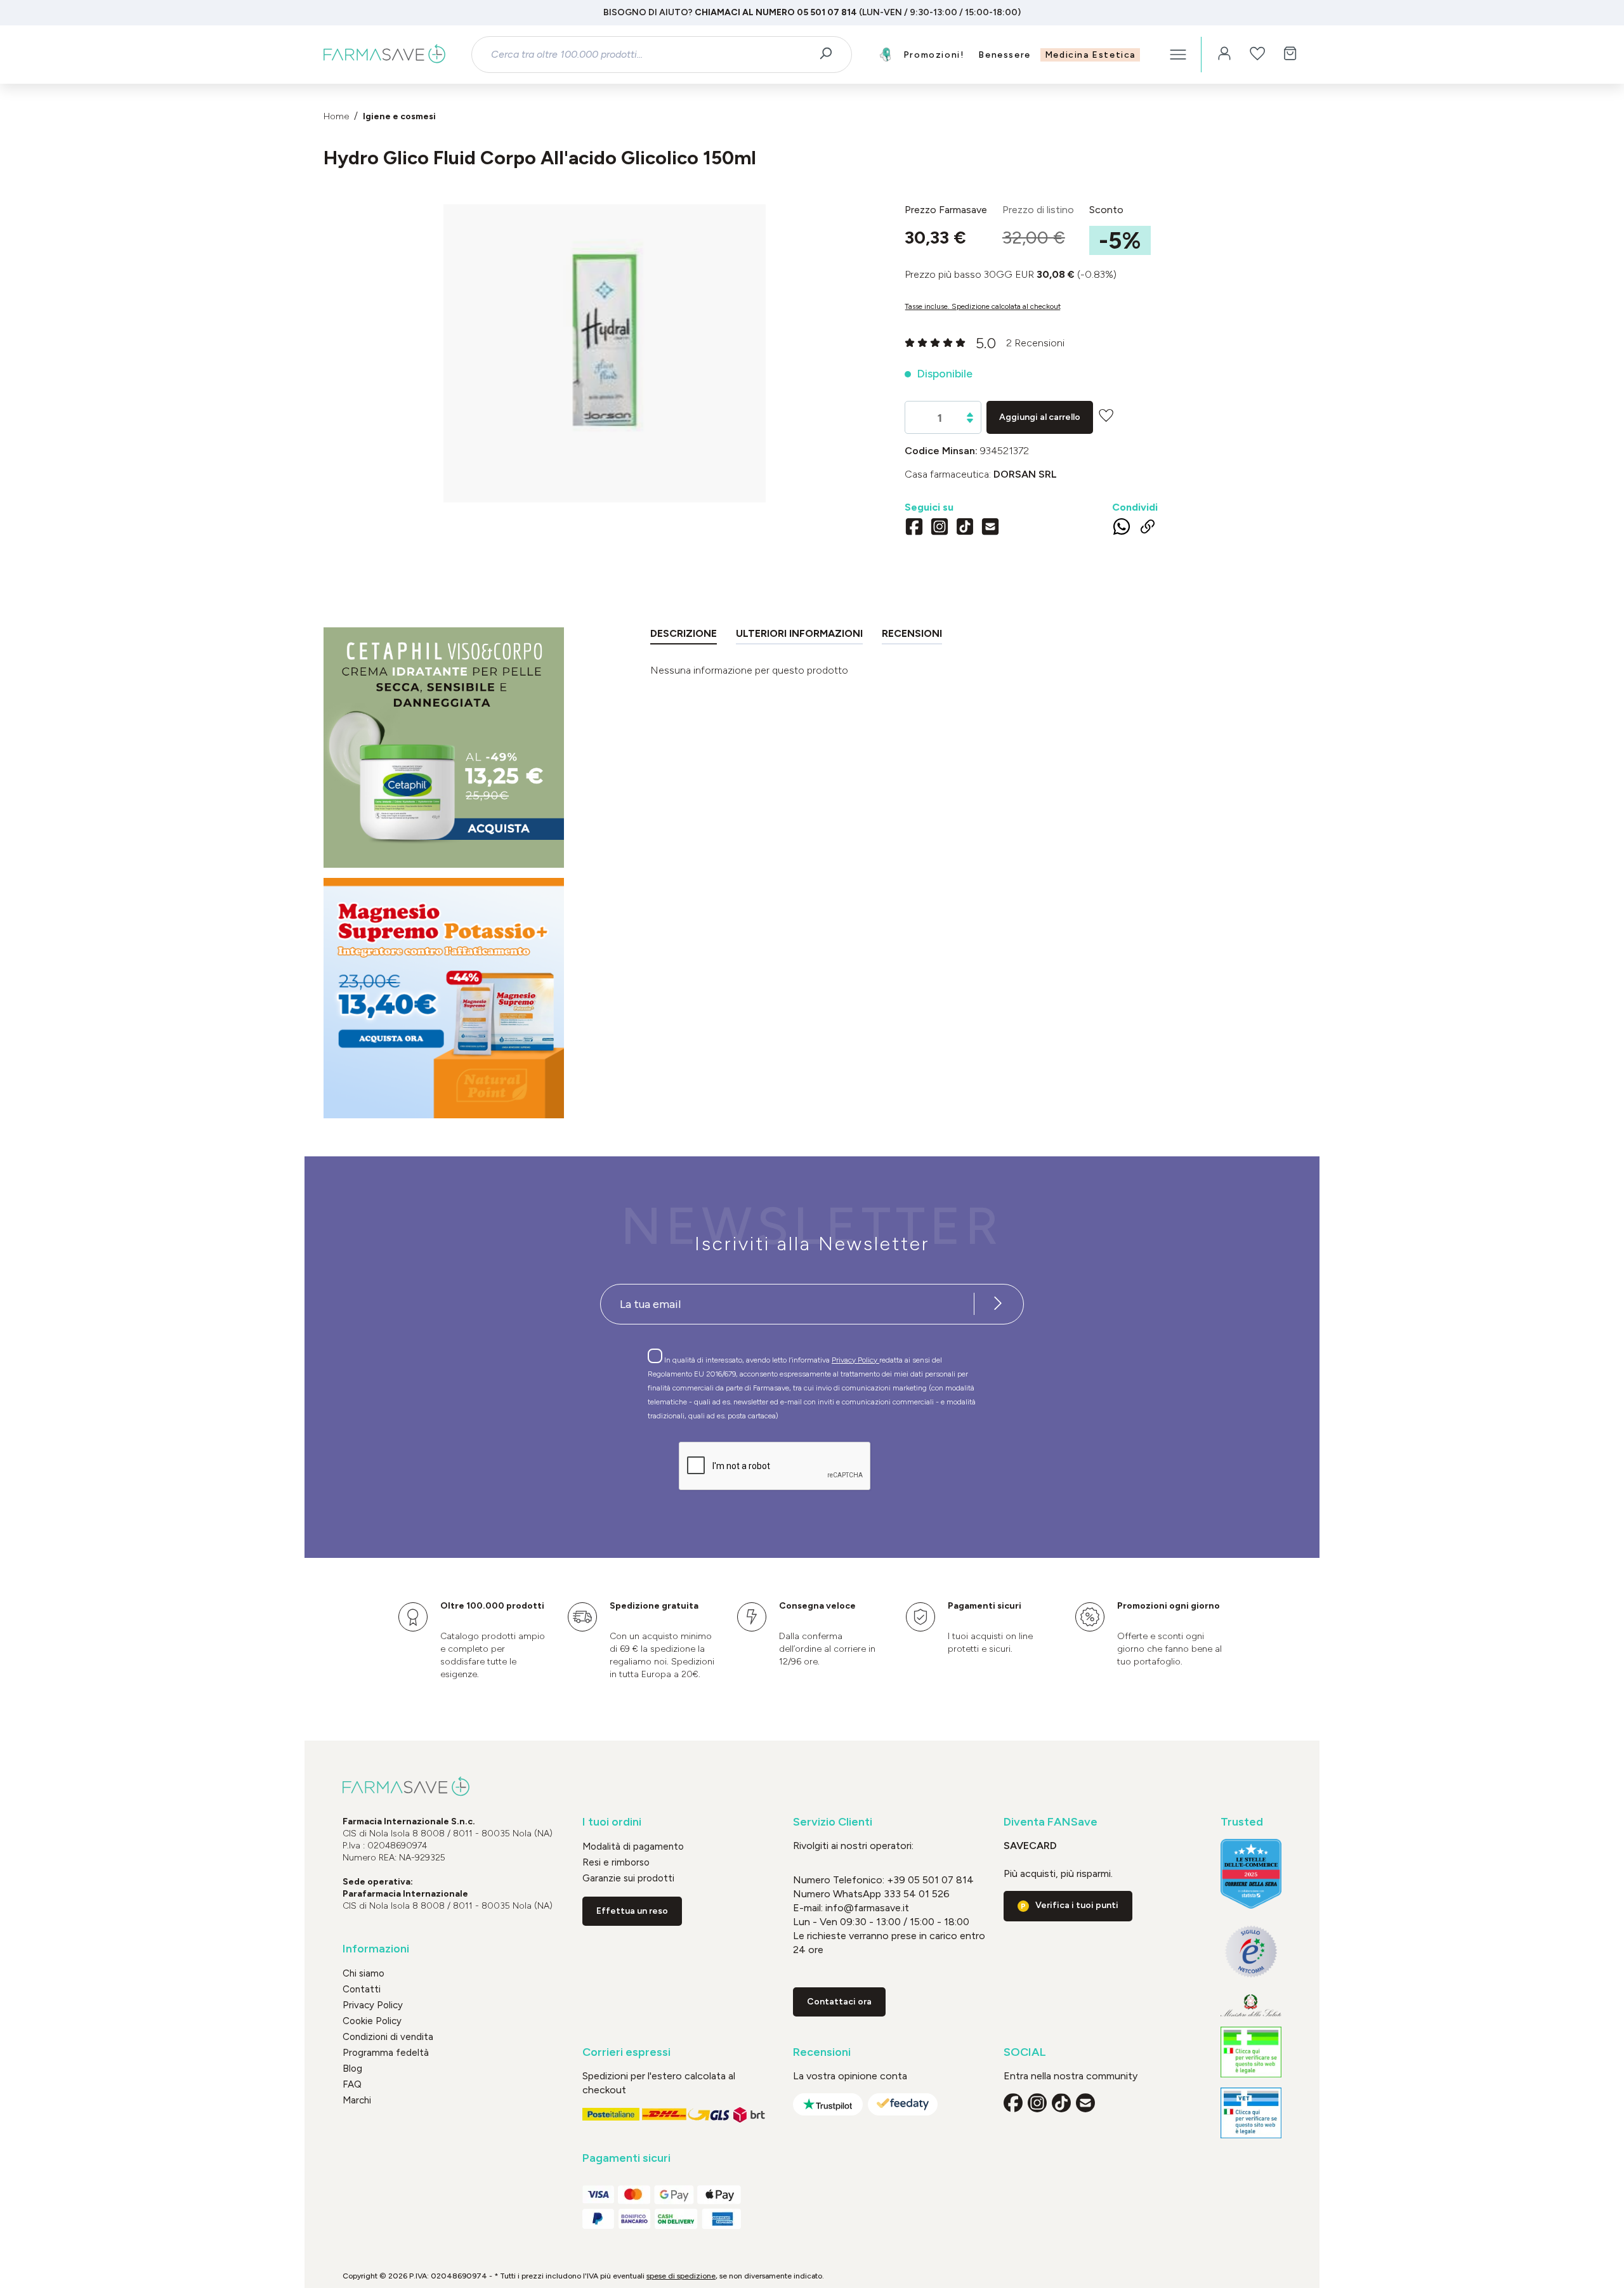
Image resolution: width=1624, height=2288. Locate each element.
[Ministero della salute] (1251, 2005)
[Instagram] (940, 528)
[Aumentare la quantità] (970, 415)
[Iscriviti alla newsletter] (998, 1304)
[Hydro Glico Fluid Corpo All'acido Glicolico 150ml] (605, 341)
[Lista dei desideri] (1257, 55)
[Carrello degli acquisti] (1290, 55)
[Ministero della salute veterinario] (1251, 2113)
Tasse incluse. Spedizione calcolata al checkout (983, 306)
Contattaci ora (839, 2002)
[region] (605, 353)
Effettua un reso (632, 1911)
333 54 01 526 (915, 1894)
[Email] (990, 528)
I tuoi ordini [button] (612, 1822)
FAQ (352, 2084)
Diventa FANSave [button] (1051, 1822)
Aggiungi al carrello (1040, 417)
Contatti (362, 1989)
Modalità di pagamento (633, 1847)
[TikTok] (965, 528)
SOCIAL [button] (1025, 2052)
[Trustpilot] (828, 2104)
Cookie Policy (372, 2021)
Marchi (357, 2100)
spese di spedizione (681, 2276)
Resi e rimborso (616, 1862)
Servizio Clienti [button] (833, 1822)
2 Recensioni (1035, 343)
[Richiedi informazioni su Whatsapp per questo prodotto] (1122, 529)
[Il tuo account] (1224, 55)
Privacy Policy (855, 1360)
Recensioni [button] (822, 2052)
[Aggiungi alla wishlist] (1106, 415)
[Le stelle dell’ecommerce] (1251, 1874)
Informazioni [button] (376, 1949)
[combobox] (651, 55)
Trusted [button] (1242, 1822)
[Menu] (1178, 55)
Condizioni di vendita (388, 2037)
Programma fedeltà (386, 2053)
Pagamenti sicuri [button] (626, 2158)
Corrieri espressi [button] (626, 2052)
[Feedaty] (903, 2104)
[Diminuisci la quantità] (970, 421)
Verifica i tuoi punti (1077, 1905)
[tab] (684, 636)
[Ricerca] (830, 55)
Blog (352, 2069)
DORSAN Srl (1025, 474)
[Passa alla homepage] (384, 55)
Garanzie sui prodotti (628, 1878)
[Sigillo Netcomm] (1251, 1951)
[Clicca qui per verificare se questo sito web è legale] (1251, 2052)
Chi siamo (363, 1973)
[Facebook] (914, 528)
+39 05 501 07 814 (930, 1880)
